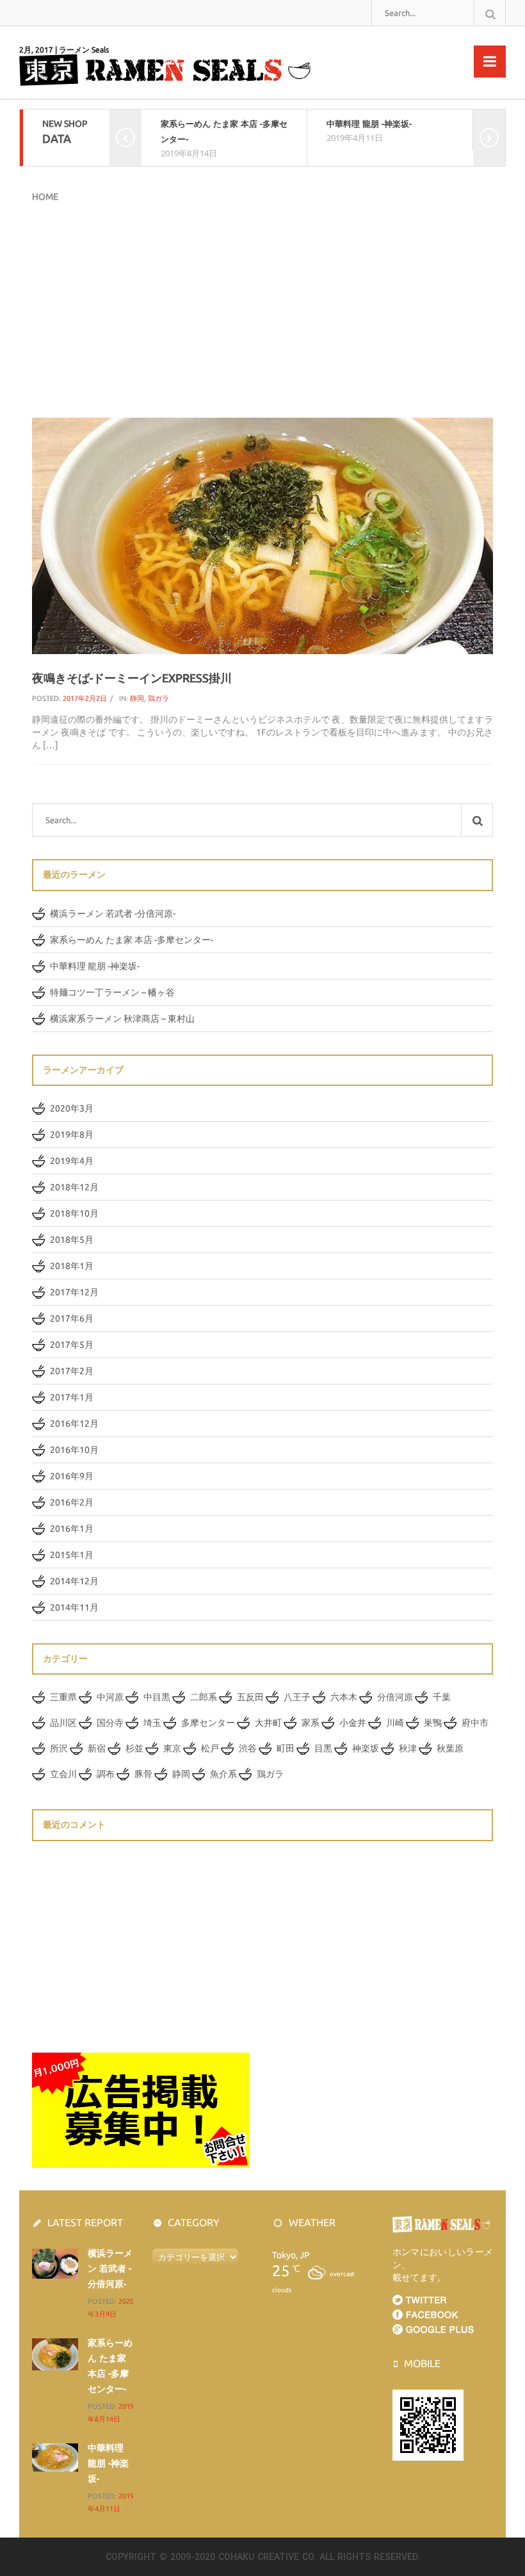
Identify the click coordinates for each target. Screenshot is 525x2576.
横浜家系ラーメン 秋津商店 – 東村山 (122, 1019)
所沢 (59, 1748)
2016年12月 (74, 1423)
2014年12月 (74, 1581)
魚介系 (223, 1774)
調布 (106, 1774)
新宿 (97, 1748)
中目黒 (157, 1697)
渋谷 (248, 1748)
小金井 (353, 1723)
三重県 (63, 1697)
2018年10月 (74, 1213)
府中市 (475, 1723)
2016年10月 (74, 1450)
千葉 (442, 1697)
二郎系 (204, 1697)
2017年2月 (72, 1371)
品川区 (63, 1723)
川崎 (395, 1723)
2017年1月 (72, 1397)
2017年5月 (72, 1345)
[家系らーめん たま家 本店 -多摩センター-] (55, 2354)
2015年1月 (72, 1555)
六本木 (344, 1697)
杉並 (134, 1748)
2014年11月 (74, 1607)
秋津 (408, 1748)
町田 (286, 1748)
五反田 (250, 1697)
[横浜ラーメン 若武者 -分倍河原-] (55, 2263)
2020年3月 (72, 1108)
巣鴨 (433, 1723)
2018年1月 (72, 1266)
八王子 (297, 1697)
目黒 (323, 1748)
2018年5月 (72, 1240)
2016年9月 (72, 1476)
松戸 (210, 1748)
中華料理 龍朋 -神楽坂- (369, 124)
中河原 (110, 1697)
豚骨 (143, 1774)
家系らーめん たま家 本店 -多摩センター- (132, 940)
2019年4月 (72, 1161)
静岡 (137, 698)
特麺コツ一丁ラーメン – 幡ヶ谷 (112, 992)
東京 (172, 1748)
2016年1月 (72, 1529)
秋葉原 (450, 1748)
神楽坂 (366, 1748)
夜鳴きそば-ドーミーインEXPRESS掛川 (132, 678)
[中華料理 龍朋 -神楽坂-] (55, 2457)
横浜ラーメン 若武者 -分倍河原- (113, 914)
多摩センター (208, 1723)
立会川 (63, 1774)
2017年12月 (74, 1292)
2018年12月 (74, 1187)
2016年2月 (72, 1502)
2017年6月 (72, 1318)
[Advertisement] (262, 309)
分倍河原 (395, 1697)
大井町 (268, 1723)
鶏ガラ (158, 698)
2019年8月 (72, 1135)
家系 (311, 1723)
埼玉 (152, 1723)
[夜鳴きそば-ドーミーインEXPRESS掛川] (262, 535)
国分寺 (110, 1723)
